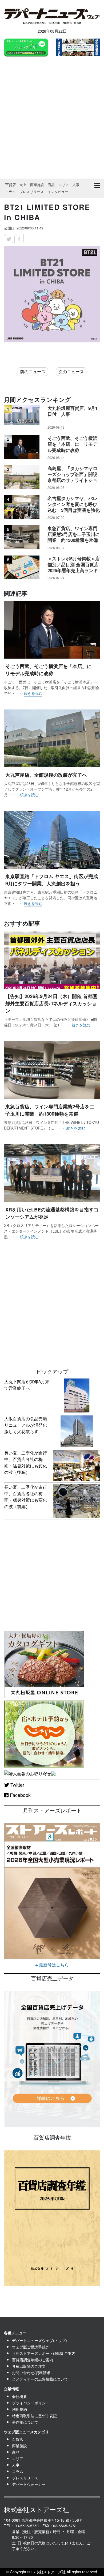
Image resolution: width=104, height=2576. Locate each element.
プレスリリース (32, 192)
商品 (51, 185)
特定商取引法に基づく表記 (34, 2416)
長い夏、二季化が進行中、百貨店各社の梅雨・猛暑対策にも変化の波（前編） (26, 1497)
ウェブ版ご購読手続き (31, 2347)
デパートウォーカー (29, 2484)
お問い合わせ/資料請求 (31, 2373)
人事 (76, 185)
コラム (11, 192)
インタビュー (58, 192)
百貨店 (11, 185)
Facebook (20, 1795)
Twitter (17, 1785)
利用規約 (19, 2409)
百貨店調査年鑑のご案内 (33, 2360)
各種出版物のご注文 (29, 2366)
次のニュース (71, 371)
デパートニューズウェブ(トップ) (39, 2340)
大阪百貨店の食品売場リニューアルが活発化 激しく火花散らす (28, 1425)
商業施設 (37, 185)
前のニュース (33, 371)
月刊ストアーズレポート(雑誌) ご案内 (44, 2353)
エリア (64, 185)
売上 (23, 185)
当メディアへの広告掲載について (40, 2379)
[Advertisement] (52, 118)
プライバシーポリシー (31, 2403)
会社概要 (19, 2396)
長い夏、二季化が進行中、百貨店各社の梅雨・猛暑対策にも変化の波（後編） (26, 1462)
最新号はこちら (53, 1965)
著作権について (25, 2422)
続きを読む (33, 693)
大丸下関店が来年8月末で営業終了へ (27, 1385)
